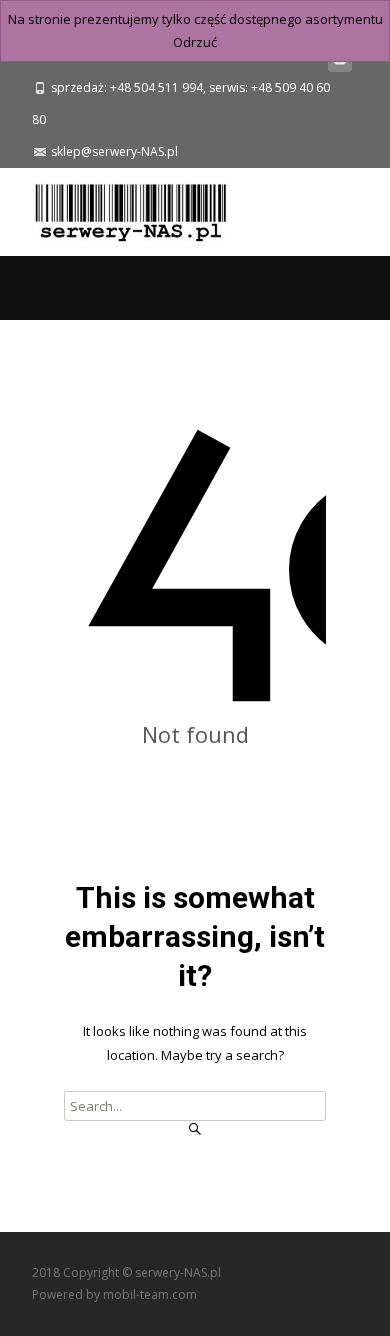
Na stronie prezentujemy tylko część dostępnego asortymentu (195, 19)
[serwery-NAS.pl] (115, 208)
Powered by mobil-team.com (114, 1294)
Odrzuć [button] (195, 42)
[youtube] (340, 64)
